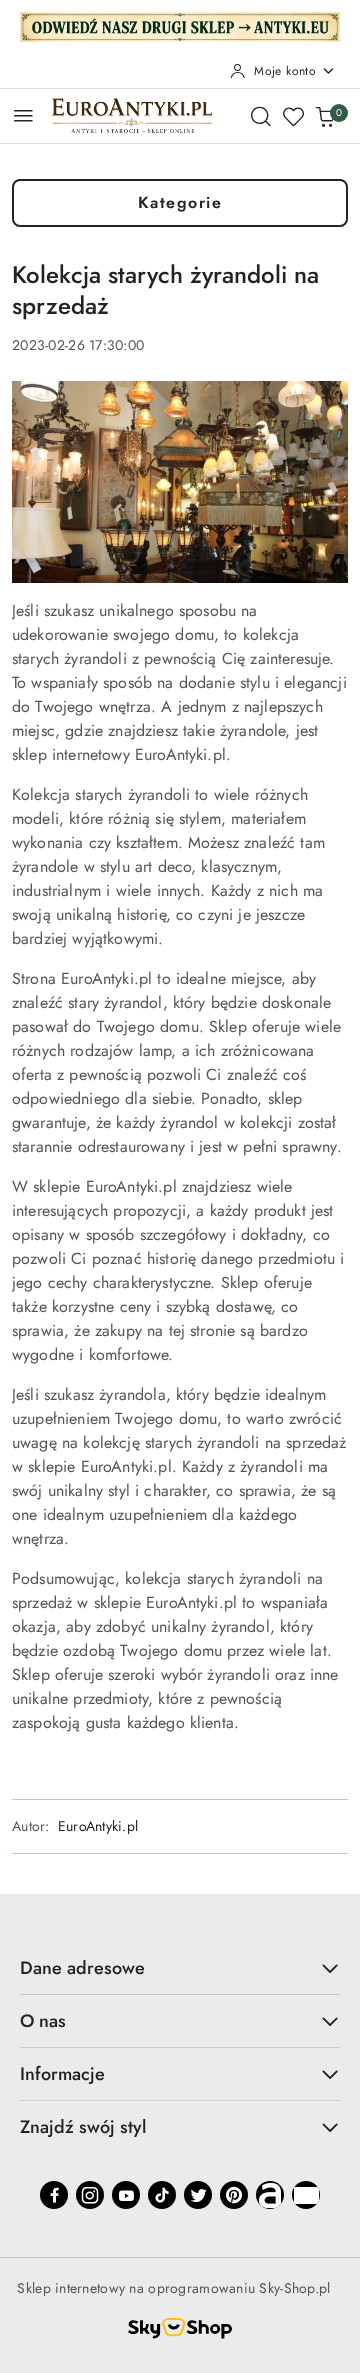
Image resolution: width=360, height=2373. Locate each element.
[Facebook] (54, 2195)
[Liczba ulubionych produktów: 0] (293, 116)
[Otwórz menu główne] (23, 115)
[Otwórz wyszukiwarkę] (261, 116)
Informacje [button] (62, 2074)
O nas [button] (43, 2021)
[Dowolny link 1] (270, 2195)
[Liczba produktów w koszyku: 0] (325, 116)
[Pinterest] (234, 2195)
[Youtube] (126, 2195)
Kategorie (180, 202)
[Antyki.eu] (180, 25)
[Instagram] (90, 2195)
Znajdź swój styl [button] (83, 2127)
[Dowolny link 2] (306, 2195)
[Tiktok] (162, 2195)
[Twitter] (198, 2195)
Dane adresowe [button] (82, 1968)
